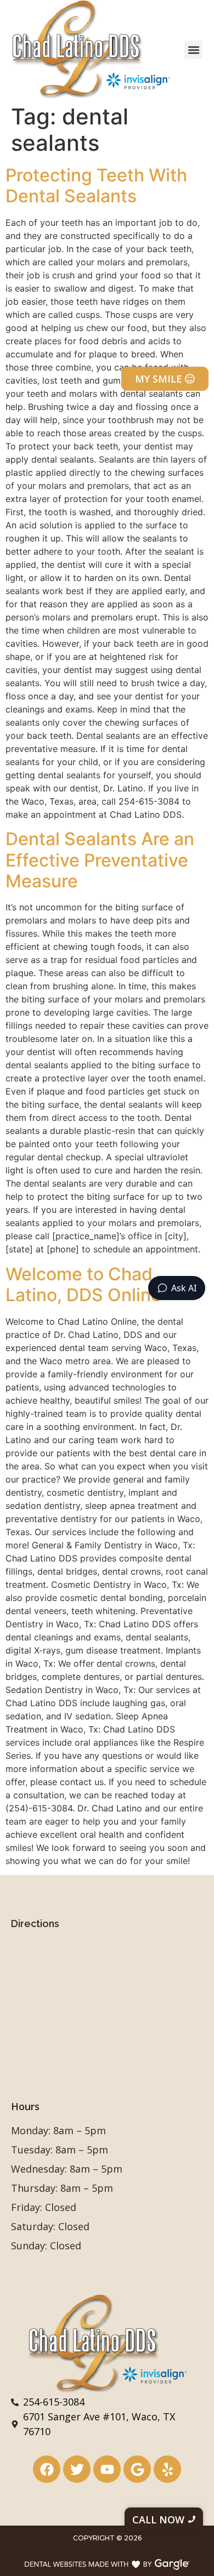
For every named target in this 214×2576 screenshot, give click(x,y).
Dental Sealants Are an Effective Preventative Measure (100, 860)
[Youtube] (107, 2469)
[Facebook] (47, 2469)
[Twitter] (77, 2469)
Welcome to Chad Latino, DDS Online (83, 1284)
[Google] (137, 2469)
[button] (193, 50)
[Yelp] (167, 2469)
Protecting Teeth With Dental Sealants (96, 186)
